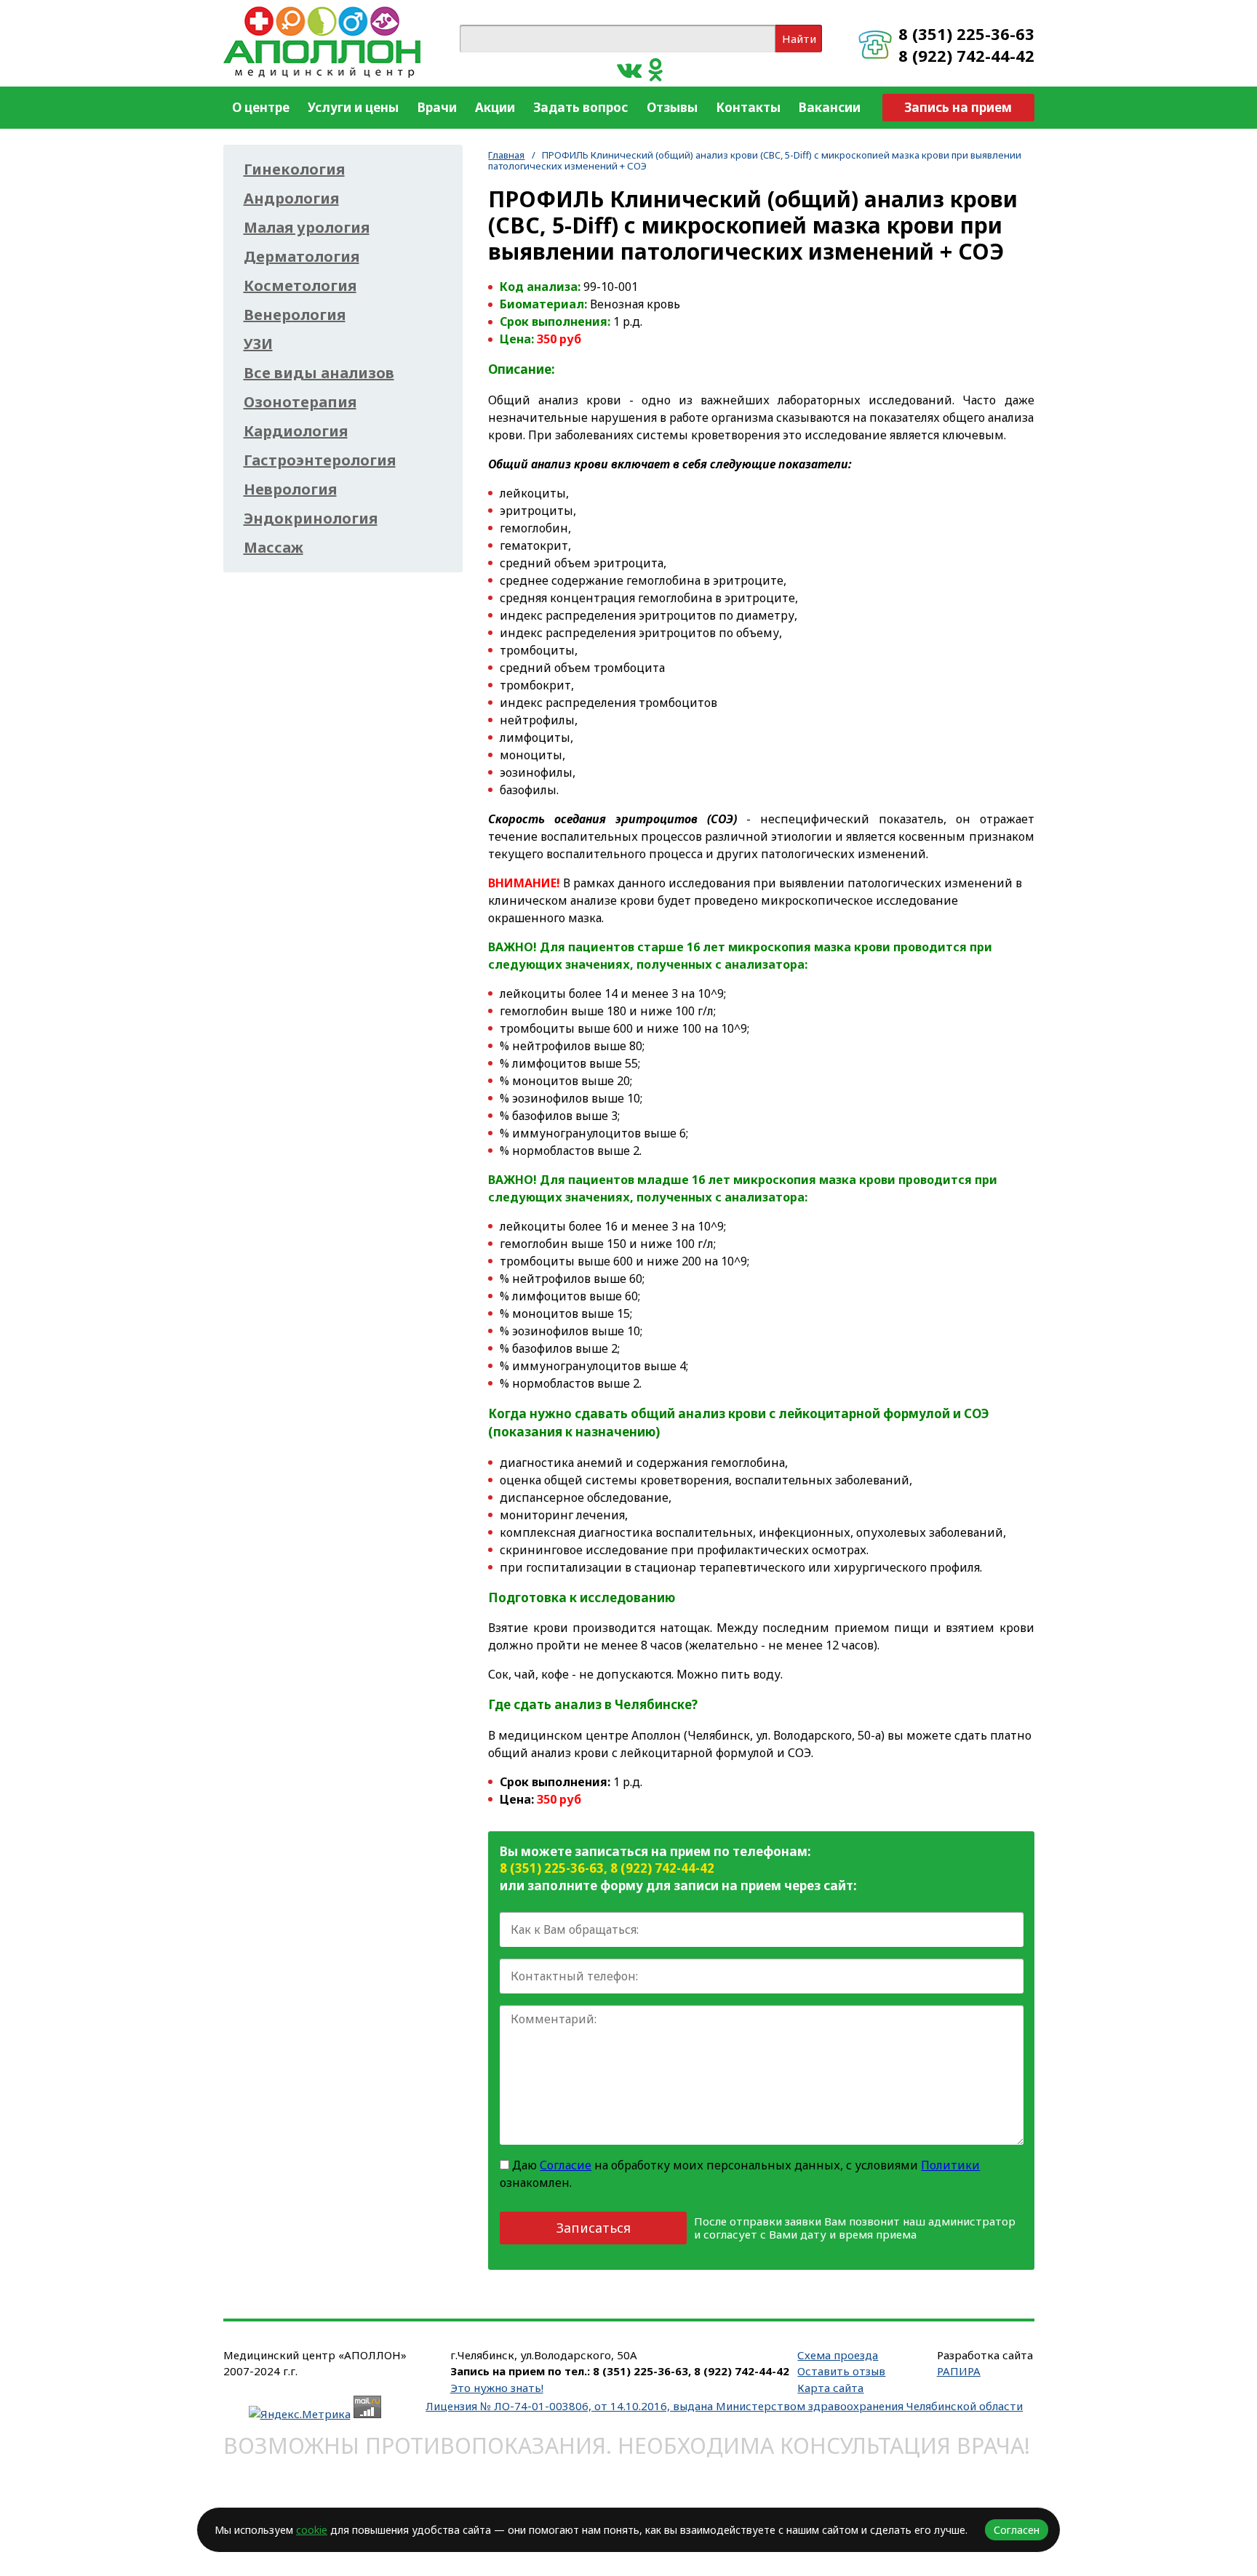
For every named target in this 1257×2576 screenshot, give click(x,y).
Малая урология (307, 228)
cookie (312, 2530)
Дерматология (302, 257)
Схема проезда (838, 2355)
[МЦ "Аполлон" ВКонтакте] (629, 69)
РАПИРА (959, 2371)
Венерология (295, 315)
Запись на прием (958, 107)
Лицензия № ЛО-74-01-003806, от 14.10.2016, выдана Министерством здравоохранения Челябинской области (724, 2406)
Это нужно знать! (497, 2388)
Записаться (594, 2228)
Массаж (274, 548)
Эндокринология (311, 519)
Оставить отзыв (841, 2371)
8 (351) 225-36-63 (966, 33)
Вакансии (830, 107)
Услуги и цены (353, 107)
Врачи (437, 107)
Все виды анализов (319, 373)
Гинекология (294, 169)
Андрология (291, 199)
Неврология (290, 489)
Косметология (300, 286)
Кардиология (296, 431)
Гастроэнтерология (320, 460)
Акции (495, 107)
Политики (950, 2165)
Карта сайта (830, 2388)
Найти (799, 39)
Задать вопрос (580, 107)
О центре (261, 107)
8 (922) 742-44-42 (966, 55)
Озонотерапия (300, 402)
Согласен (1017, 2530)
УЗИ (258, 344)
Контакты (748, 107)
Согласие (566, 2165)
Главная (506, 155)
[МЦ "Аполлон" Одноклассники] (656, 69)
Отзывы (672, 107)
